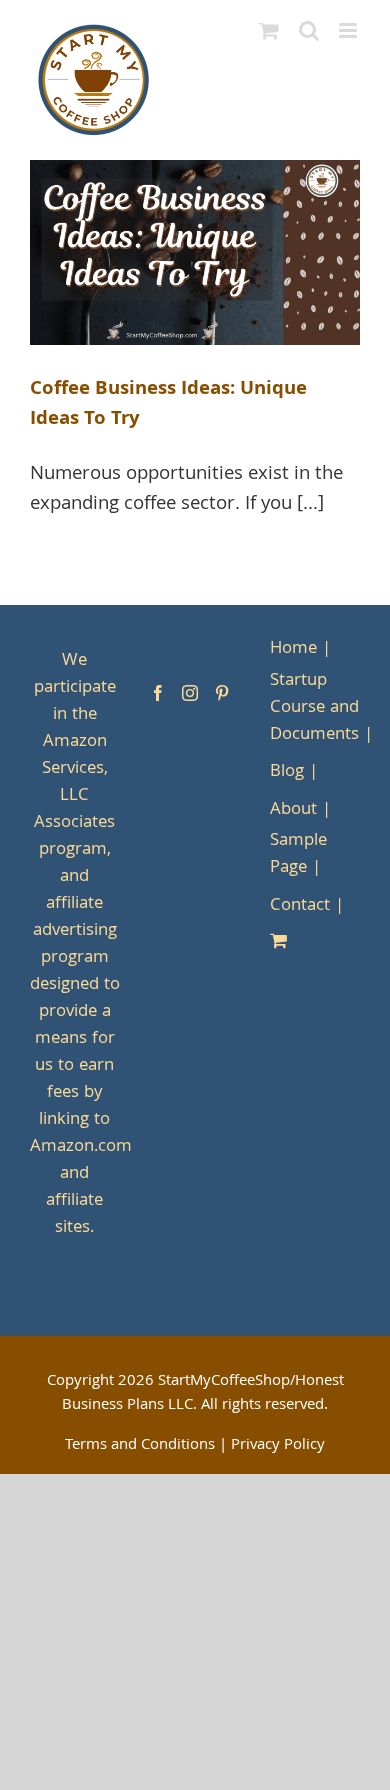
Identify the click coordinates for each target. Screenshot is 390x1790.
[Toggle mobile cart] (269, 30)
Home (293, 649)
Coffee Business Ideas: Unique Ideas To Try (168, 405)
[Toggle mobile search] (309, 30)
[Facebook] (158, 693)
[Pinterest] (222, 693)
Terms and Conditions (140, 1446)
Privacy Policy (278, 1446)
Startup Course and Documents (314, 708)
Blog (287, 772)
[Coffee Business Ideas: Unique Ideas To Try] (195, 253)
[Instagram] (190, 693)
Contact (300, 906)
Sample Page (298, 855)
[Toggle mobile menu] (349, 30)
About (293, 810)
